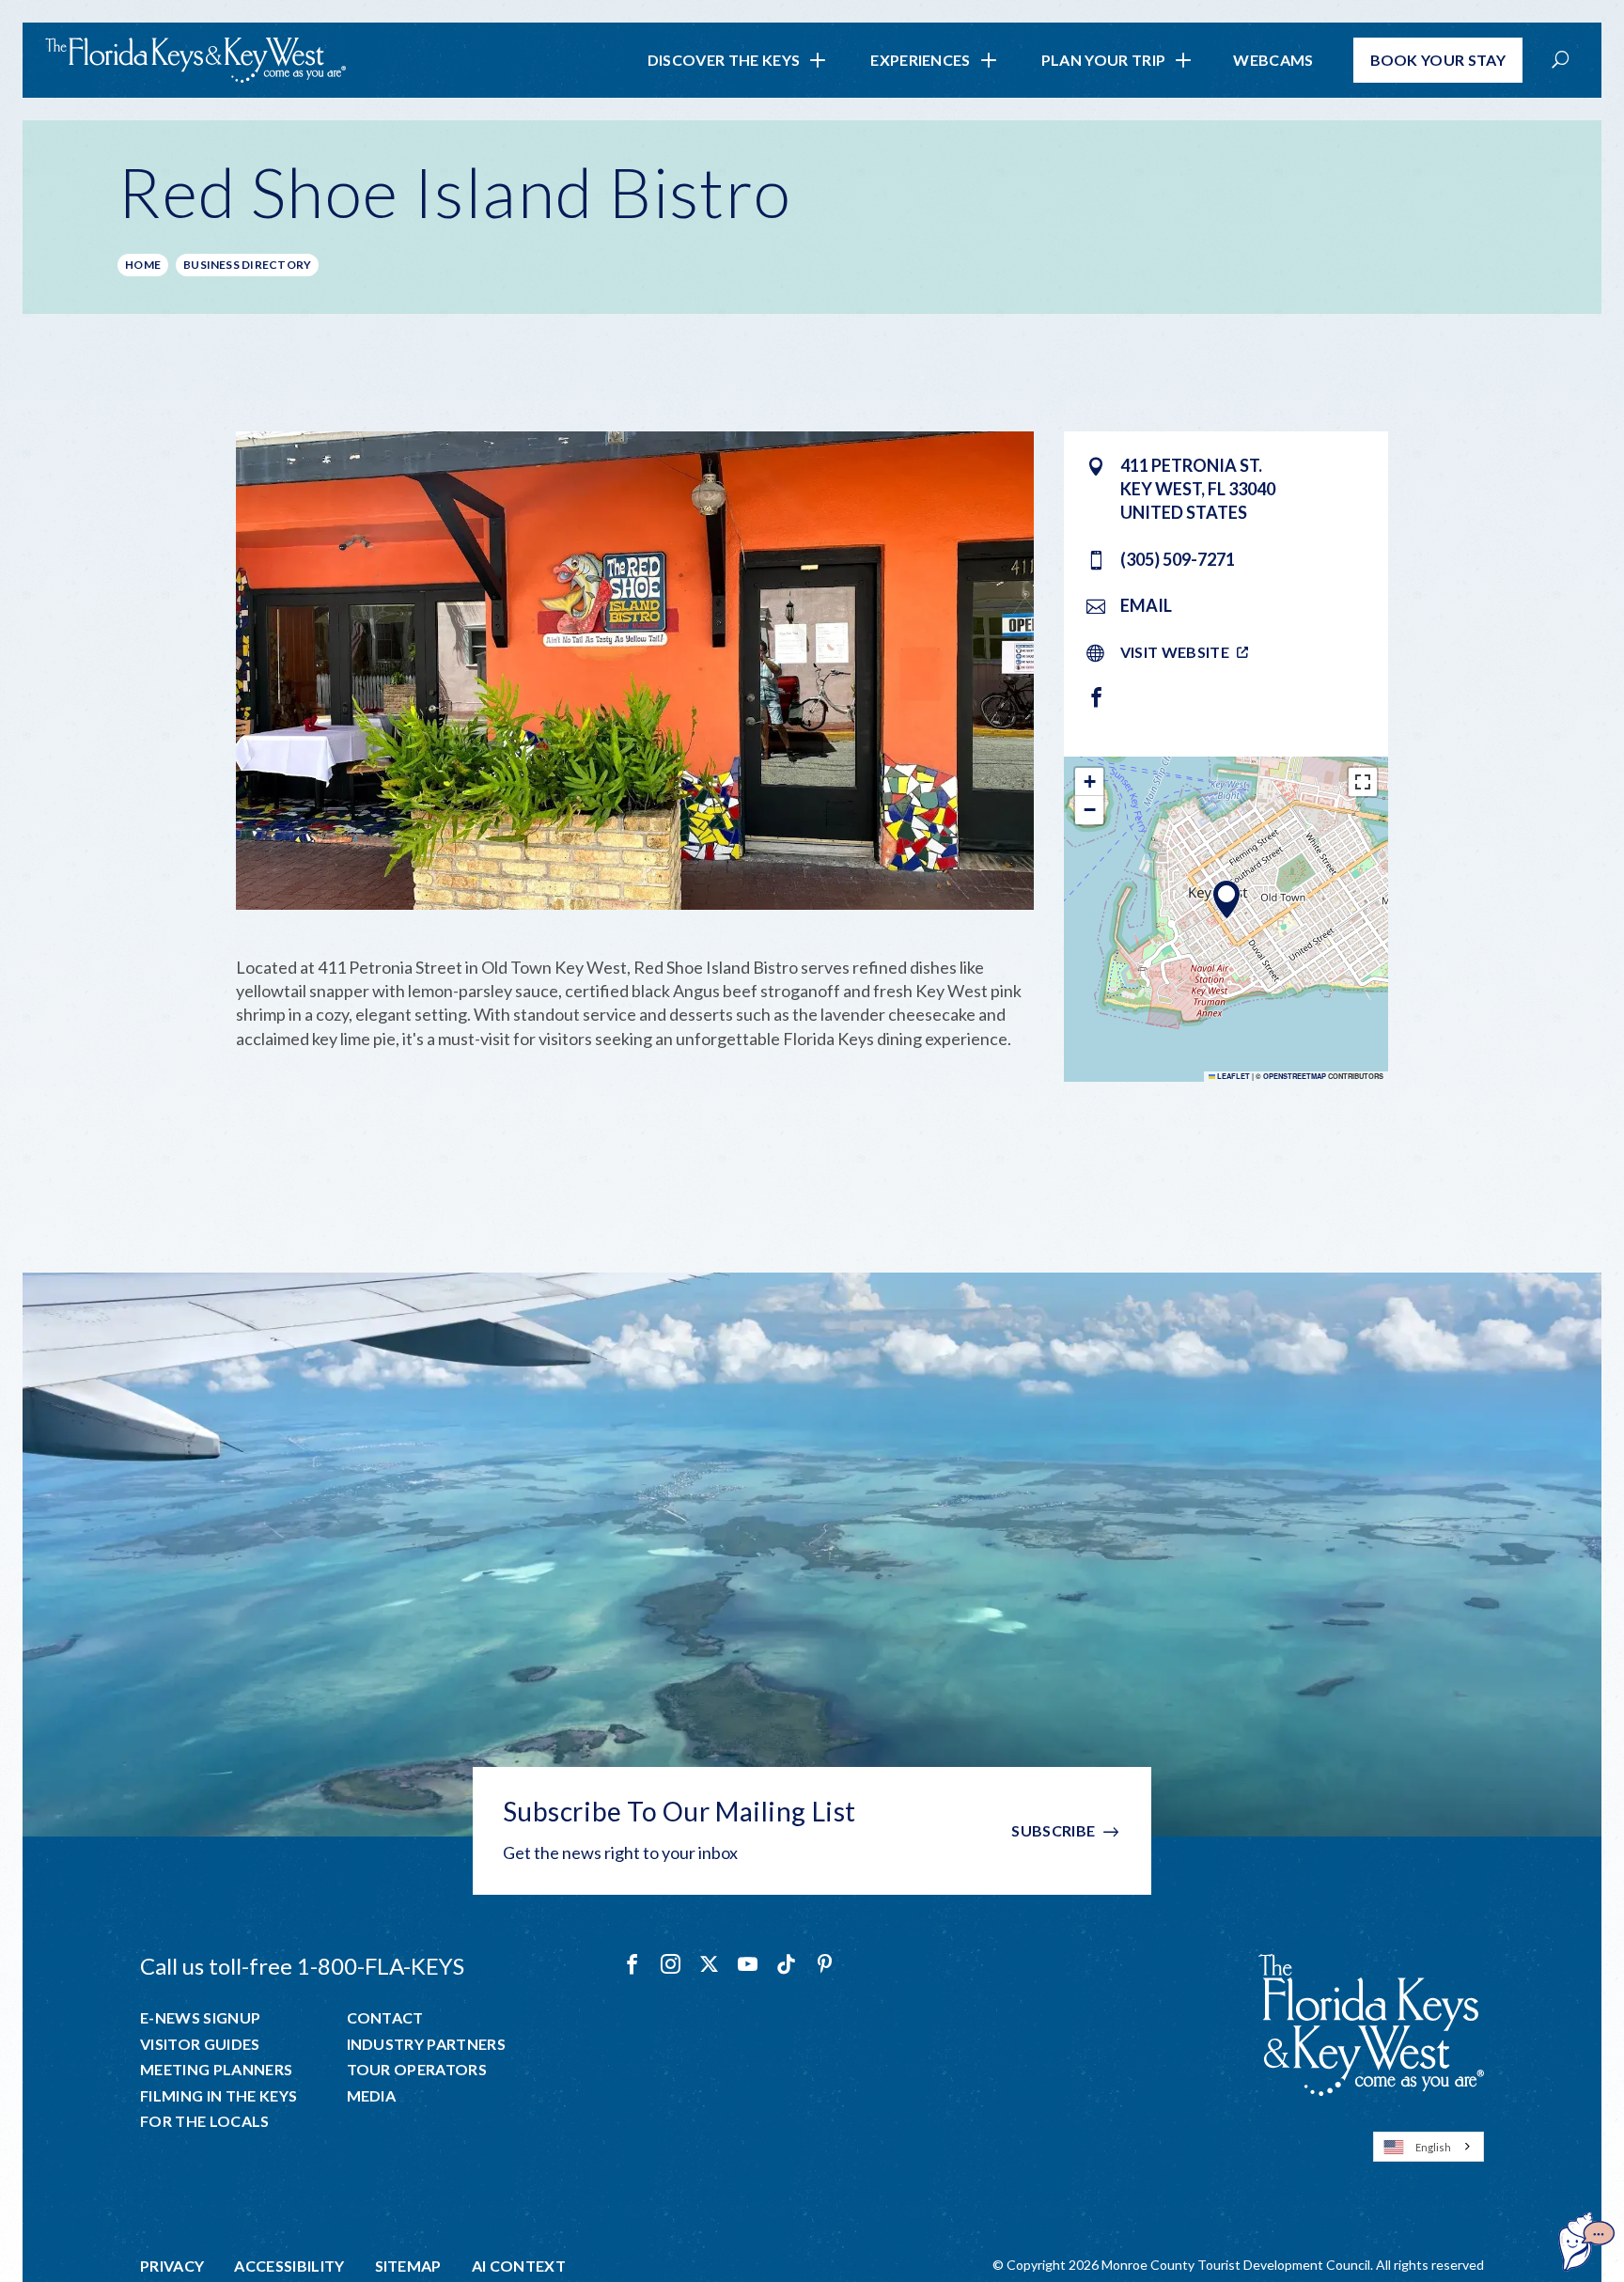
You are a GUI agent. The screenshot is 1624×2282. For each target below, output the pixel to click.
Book (1438, 60)
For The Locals (204, 2121)
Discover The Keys (724, 60)
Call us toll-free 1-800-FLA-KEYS (302, 1966)
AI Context (519, 2266)
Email (1146, 605)
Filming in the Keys (219, 2096)
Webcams (1273, 60)
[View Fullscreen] (1363, 782)
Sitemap (408, 2266)
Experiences (921, 60)
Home (143, 265)
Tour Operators (417, 2070)
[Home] (195, 60)
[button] (1226, 899)
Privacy (172, 2266)
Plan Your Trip (1103, 60)
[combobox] (1429, 2147)
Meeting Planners (216, 2070)
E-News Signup (200, 2018)
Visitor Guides (200, 2044)
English (1433, 2147)
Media (372, 2096)
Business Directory (247, 265)
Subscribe (1053, 1830)
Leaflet (1233, 1076)
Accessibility (289, 2266)
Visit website (1175, 652)
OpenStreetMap (1295, 1076)
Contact (385, 2018)
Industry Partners (426, 2044)
